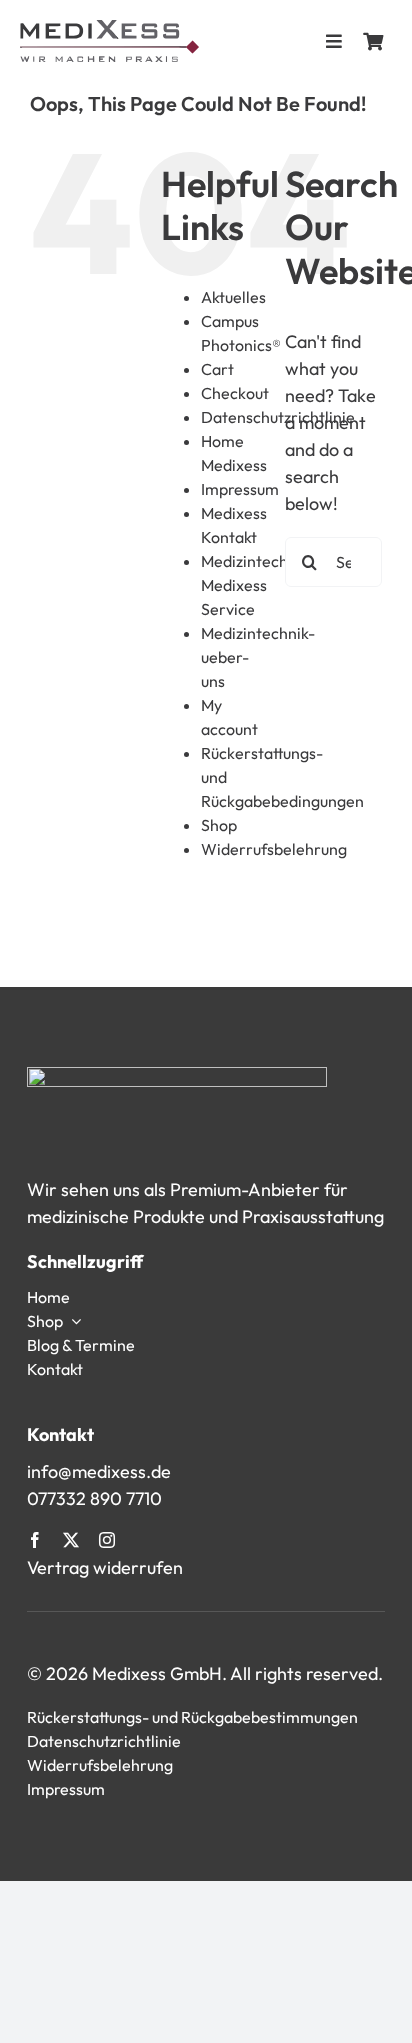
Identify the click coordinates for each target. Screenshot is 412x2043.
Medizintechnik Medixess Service (255, 585)
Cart (217, 369)
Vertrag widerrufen (105, 1567)
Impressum (240, 489)
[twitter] (71, 1540)
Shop (219, 825)
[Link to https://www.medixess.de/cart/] (373, 41)
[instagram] (107, 1540)
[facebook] (35, 1540)
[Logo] (109, 28)
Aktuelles (233, 297)
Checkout (235, 393)
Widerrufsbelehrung (274, 849)
